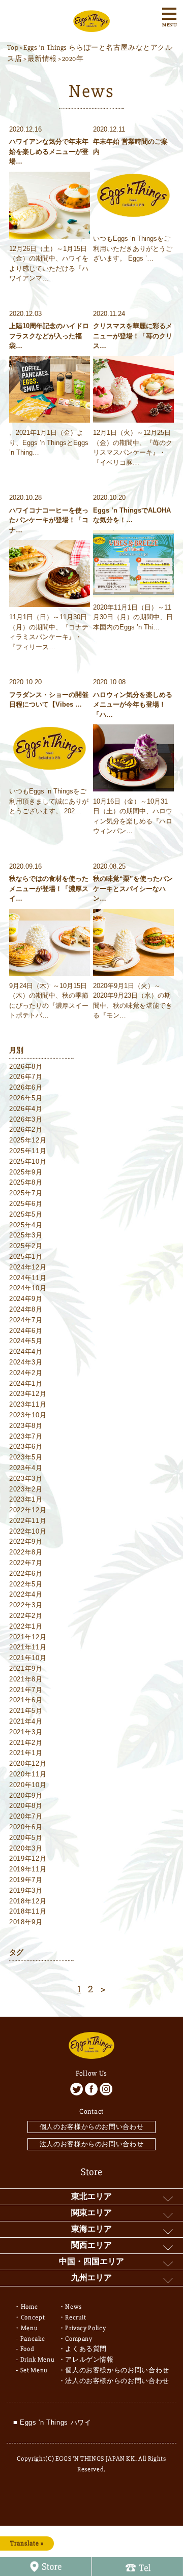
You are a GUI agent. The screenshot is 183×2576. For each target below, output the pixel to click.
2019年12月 (28, 1858)
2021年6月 (26, 1700)
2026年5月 (26, 1098)
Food (27, 2349)
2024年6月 (26, 1331)
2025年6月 (26, 1204)
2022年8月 (26, 1552)
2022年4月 (26, 1594)
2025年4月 (26, 1225)
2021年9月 (26, 1668)
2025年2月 (26, 1246)
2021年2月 (26, 1743)
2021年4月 (26, 1721)
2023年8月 (26, 1426)
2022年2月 (26, 1616)
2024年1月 (26, 1384)
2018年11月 (28, 1911)
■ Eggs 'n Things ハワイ (52, 2422)
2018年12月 (28, 1901)
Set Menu (34, 2370)
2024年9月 (26, 1299)
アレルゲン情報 (89, 2360)
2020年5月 (26, 1838)
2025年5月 (26, 1214)
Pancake (33, 2339)
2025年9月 (26, 1172)
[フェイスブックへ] (91, 2089)
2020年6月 (26, 1827)
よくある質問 (86, 2349)
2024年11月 (28, 1278)
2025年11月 (28, 1151)
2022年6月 (26, 1573)
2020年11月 (28, 1774)
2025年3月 (26, 1235)
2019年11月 (28, 1869)
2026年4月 (26, 1109)
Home (29, 2307)
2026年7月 (26, 1077)
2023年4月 (26, 1468)
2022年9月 (26, 1541)
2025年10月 (28, 1162)
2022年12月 (28, 1510)
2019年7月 (26, 1880)
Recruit (76, 2317)
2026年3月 (26, 1119)
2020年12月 (28, 1763)
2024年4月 (26, 1351)
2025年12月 (28, 1140)
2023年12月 (28, 1394)
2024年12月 (28, 1267)
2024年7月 (26, 1320)
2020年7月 (26, 1816)
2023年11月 (28, 1404)
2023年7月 (26, 1436)
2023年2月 (26, 1489)
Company (79, 2339)
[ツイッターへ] (77, 2089)
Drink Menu (38, 2360)
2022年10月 (28, 1531)
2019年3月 (26, 1890)
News (73, 2307)
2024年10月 (28, 1288)
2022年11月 (28, 1521)
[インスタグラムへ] (106, 2089)
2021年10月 (28, 1658)
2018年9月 (26, 1922)
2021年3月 (26, 1732)
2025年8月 (26, 1182)
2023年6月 (26, 1446)
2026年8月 (26, 1067)
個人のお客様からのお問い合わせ (92, 2127)
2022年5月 (26, 1584)
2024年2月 (26, 1373)
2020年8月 (26, 1806)
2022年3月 (26, 1605)
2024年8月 (26, 1309)
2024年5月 (26, 1341)
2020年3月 (26, 1848)
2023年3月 (26, 1478)
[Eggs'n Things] (91, 26)
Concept (33, 2317)
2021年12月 (28, 1637)
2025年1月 (26, 1257)
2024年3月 (26, 1362)
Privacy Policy (85, 2328)
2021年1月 (26, 1753)
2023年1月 (26, 1499)
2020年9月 (26, 1795)
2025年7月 (26, 1193)
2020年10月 (28, 1785)
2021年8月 (26, 1679)
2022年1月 (26, 1626)
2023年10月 (28, 1415)
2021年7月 (26, 1690)
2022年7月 (26, 1563)
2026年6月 (26, 1087)
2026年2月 (26, 1130)
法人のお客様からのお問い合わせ (92, 2144)
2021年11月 (28, 1647)
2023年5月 (26, 1457)
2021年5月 (26, 1711)
